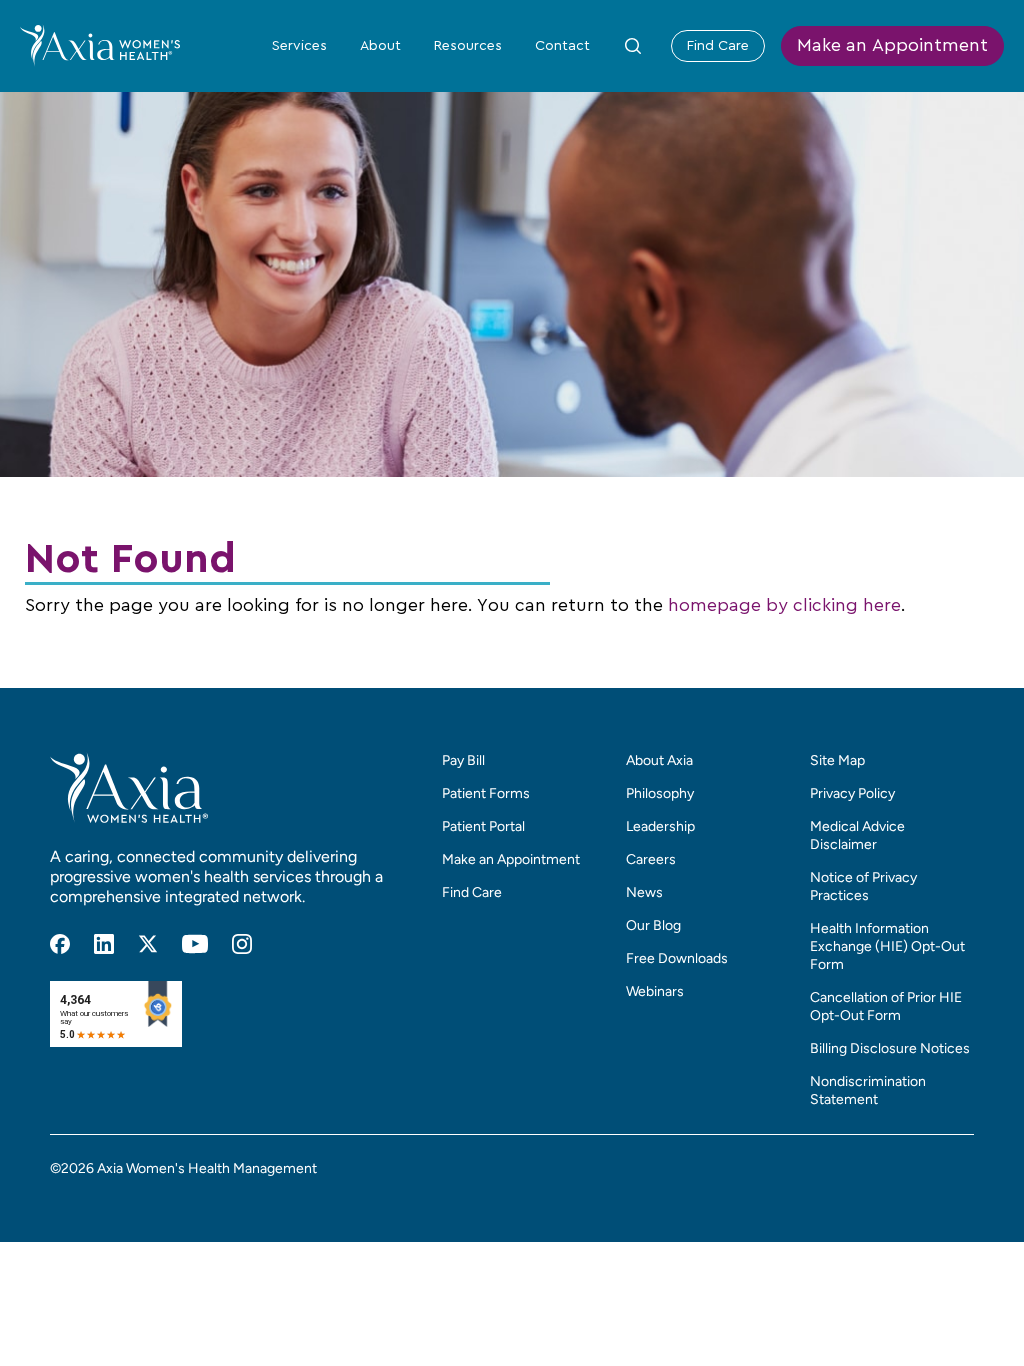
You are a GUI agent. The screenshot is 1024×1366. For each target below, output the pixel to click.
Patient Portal (483, 826)
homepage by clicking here (784, 606)
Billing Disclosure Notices (890, 1048)
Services (299, 46)
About (380, 46)
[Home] (100, 45)
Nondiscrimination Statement (868, 1090)
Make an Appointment (892, 46)
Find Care (718, 46)
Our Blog (653, 925)
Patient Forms (486, 793)
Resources (468, 46)
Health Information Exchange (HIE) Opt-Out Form (887, 946)
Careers (651, 859)
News (644, 892)
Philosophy (660, 793)
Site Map (837, 760)
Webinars (655, 991)
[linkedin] (104, 944)
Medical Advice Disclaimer (857, 835)
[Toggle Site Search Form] (633, 46)
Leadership (660, 826)
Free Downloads (677, 958)
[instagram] (242, 944)
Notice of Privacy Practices (863, 886)
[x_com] (148, 944)
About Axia (659, 760)
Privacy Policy (852, 793)
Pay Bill (463, 760)
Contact (562, 46)
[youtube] (195, 944)
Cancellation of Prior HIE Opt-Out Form (886, 1006)
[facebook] (60, 944)
